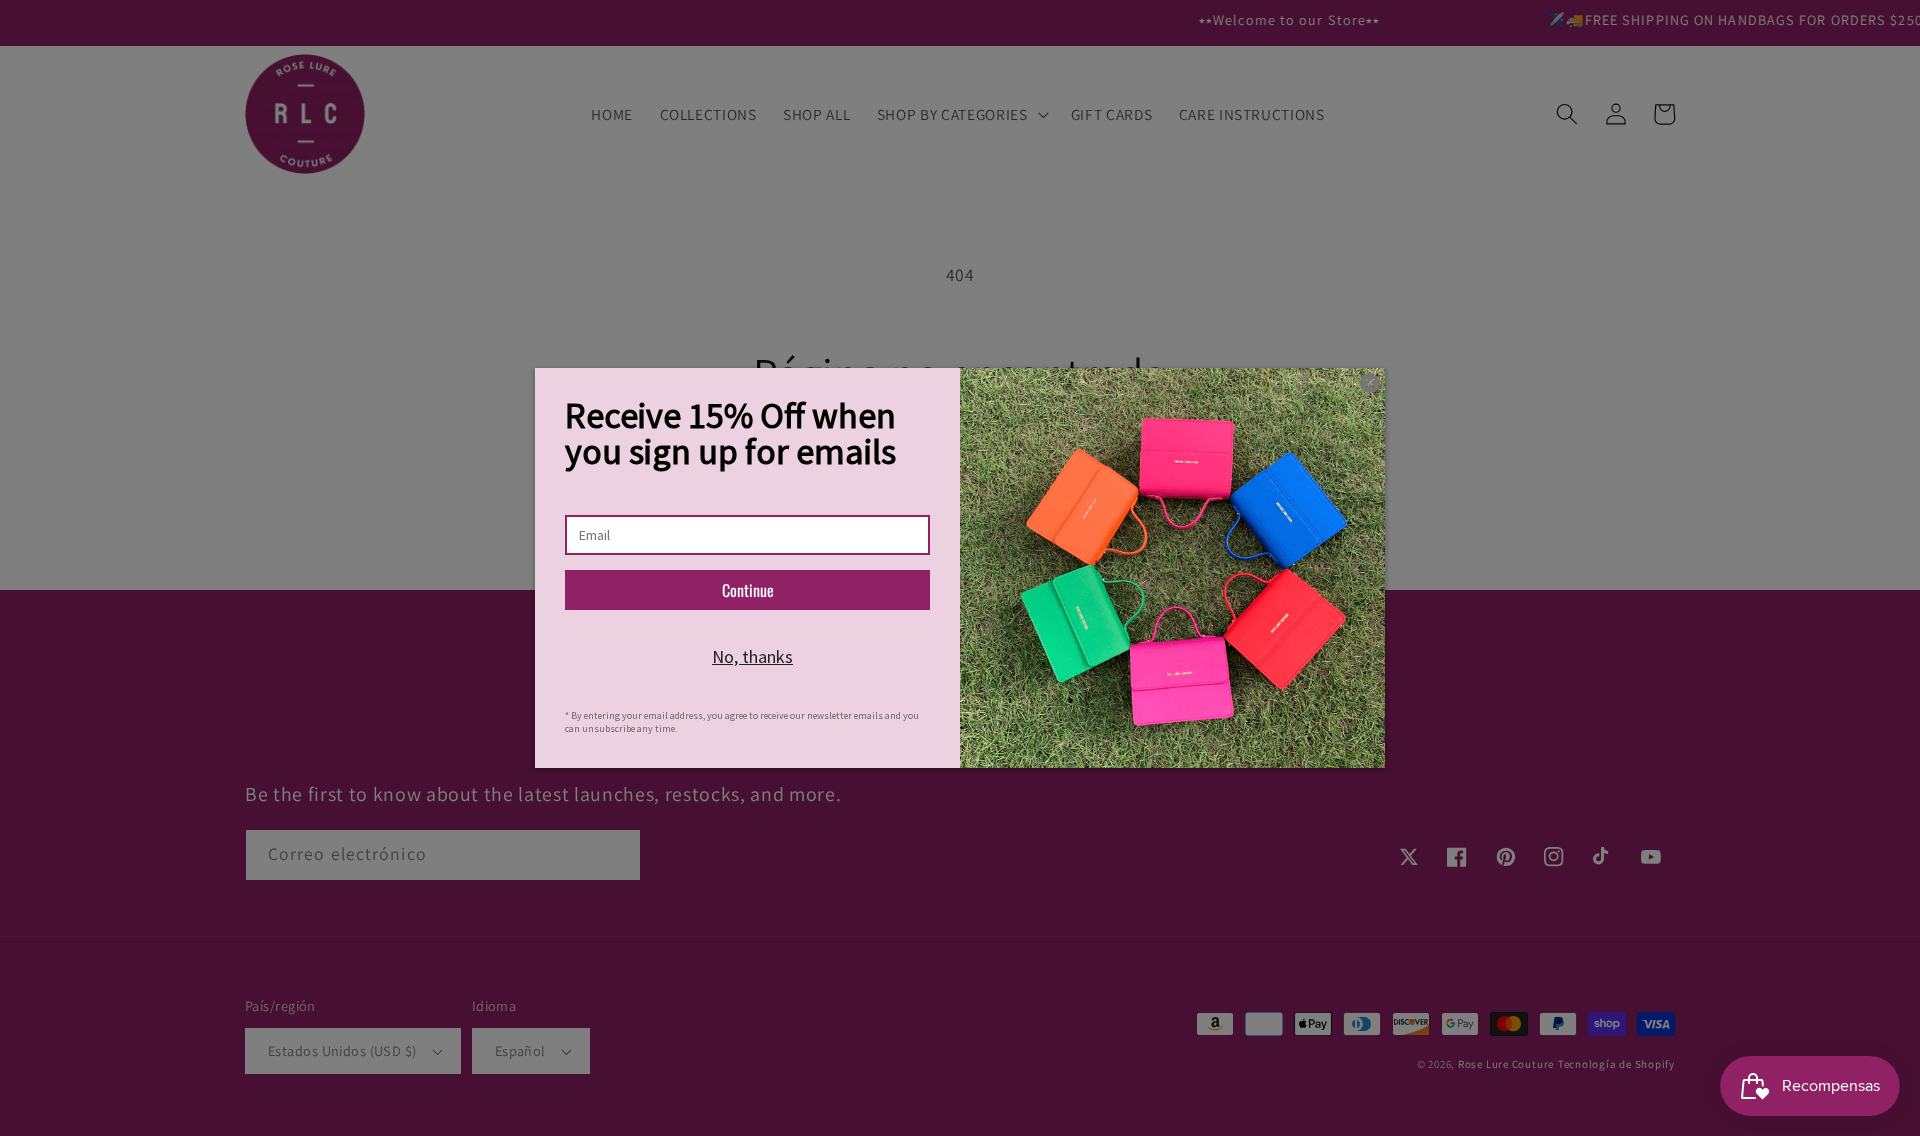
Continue (748, 590)
